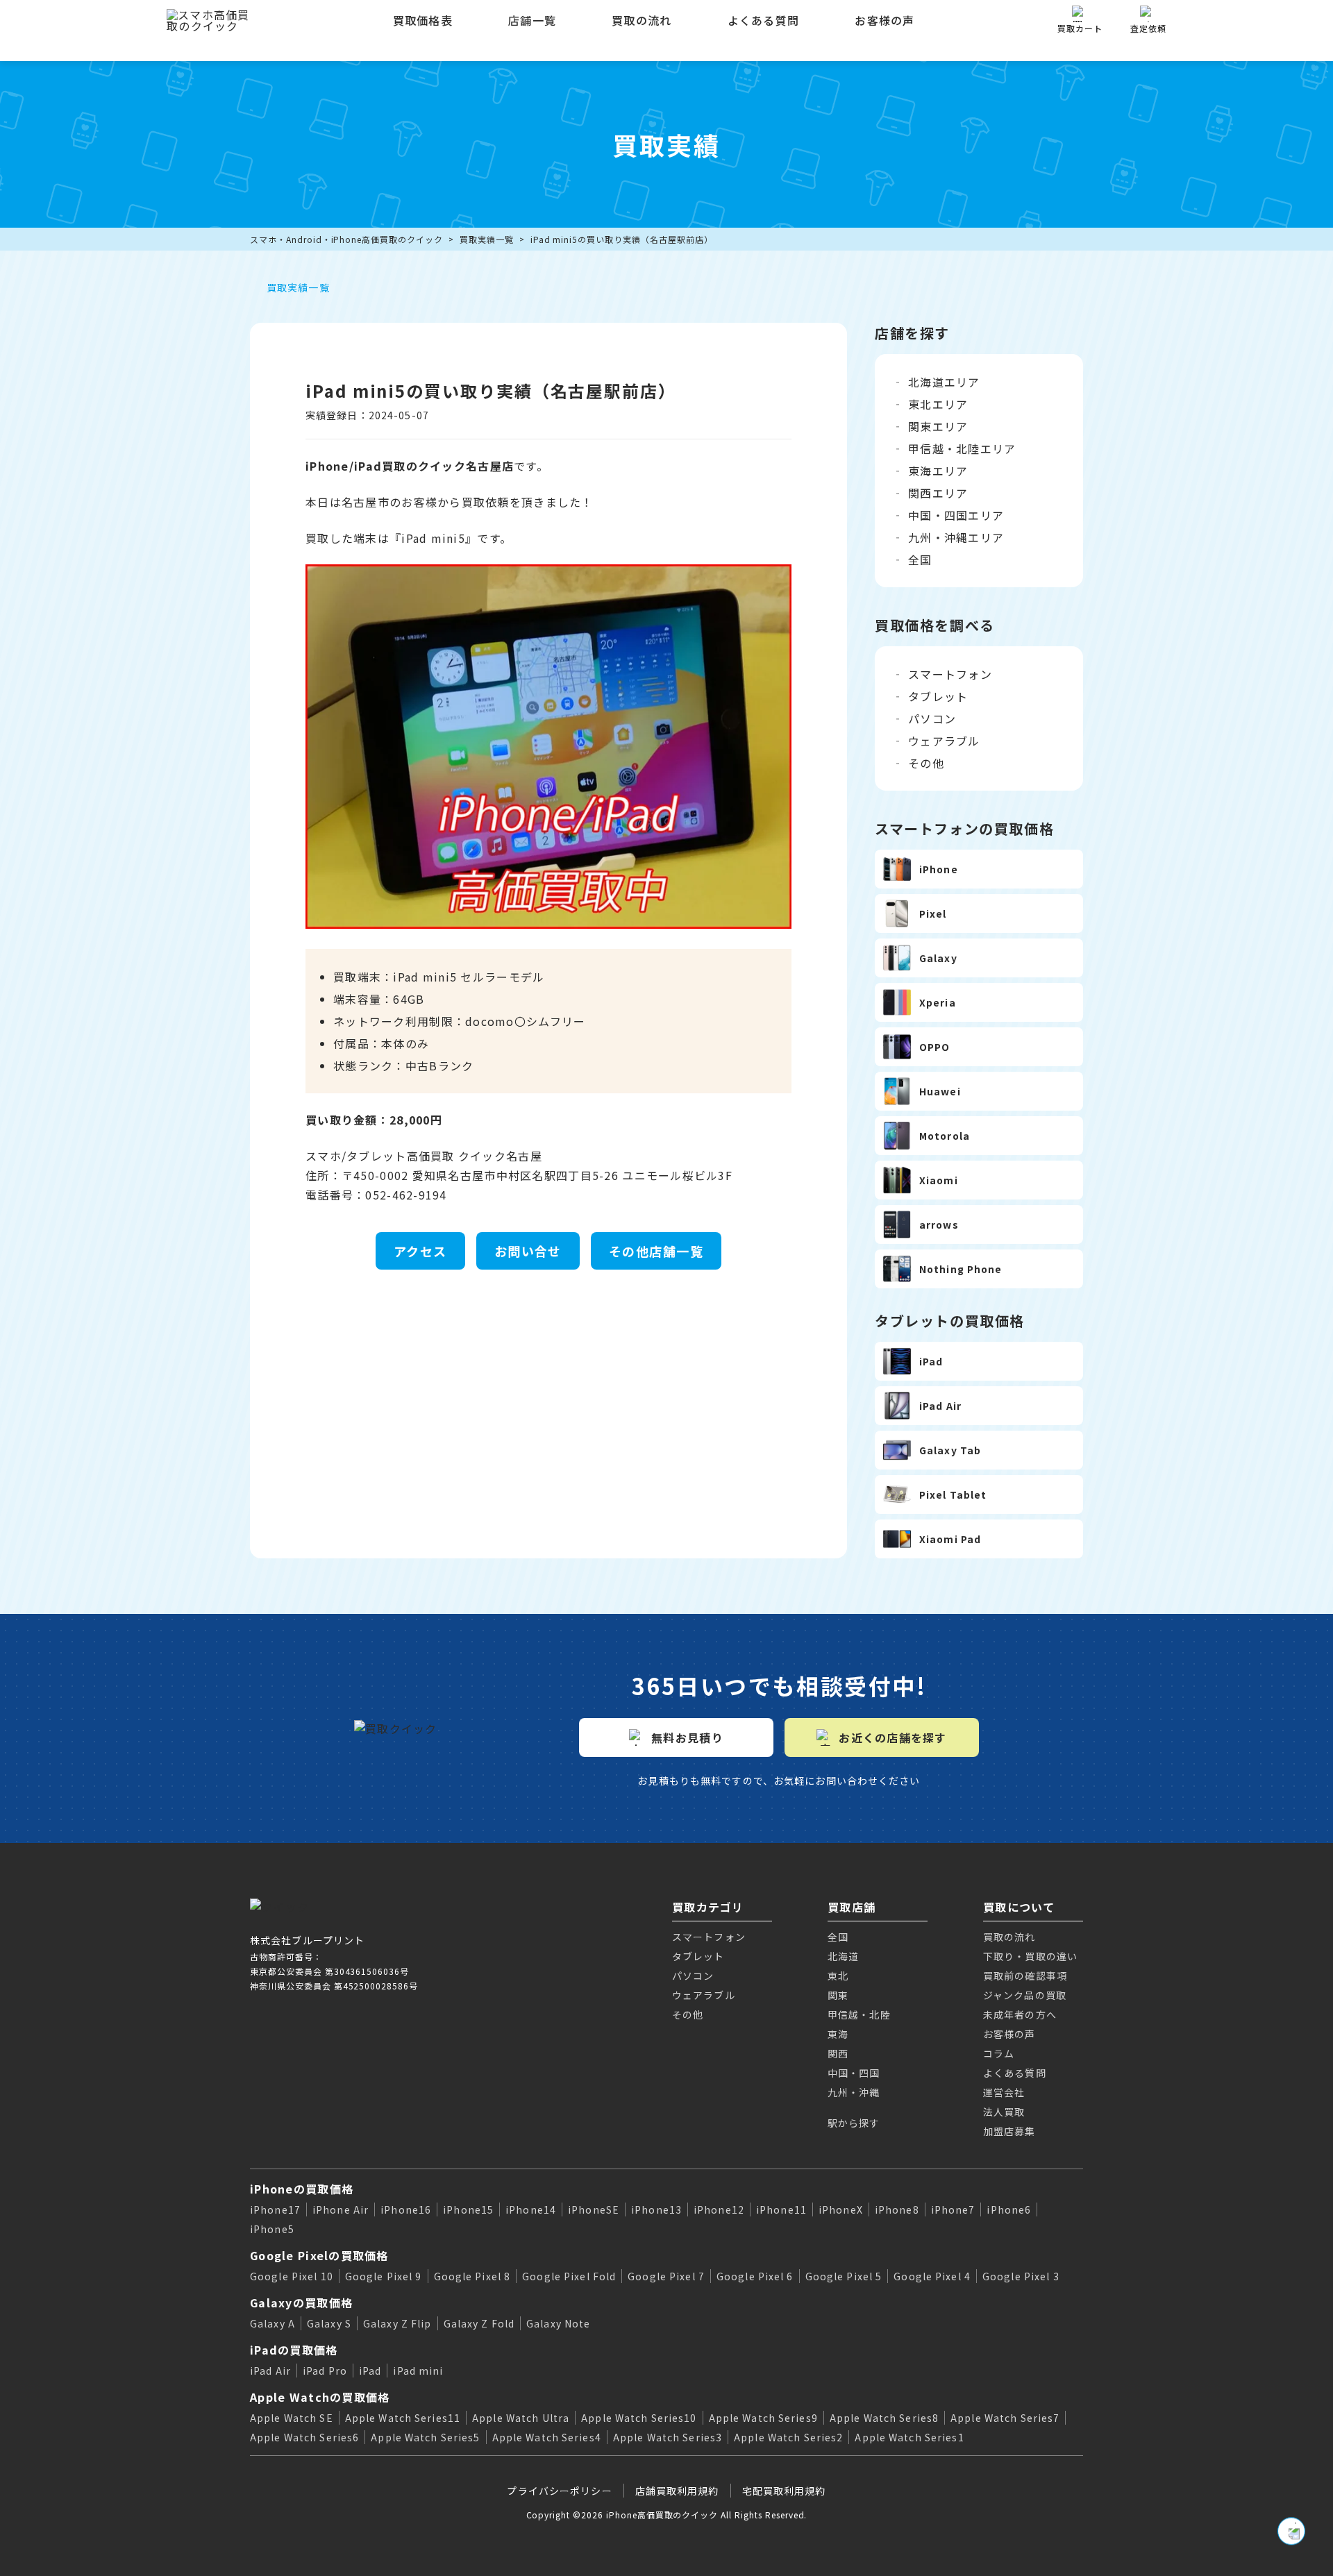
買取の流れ (642, 20)
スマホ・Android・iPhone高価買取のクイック (346, 239)
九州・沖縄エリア (956, 537)
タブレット (938, 696)
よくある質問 (764, 20)
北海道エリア (944, 382)
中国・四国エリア (956, 515)
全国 (920, 559)
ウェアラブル (944, 741)
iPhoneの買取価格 (302, 2189)
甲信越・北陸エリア (962, 448)
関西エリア (938, 493)
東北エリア (938, 404)
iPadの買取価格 (294, 2350)
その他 (926, 763)
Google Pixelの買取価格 (319, 2255)
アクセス (420, 1251)
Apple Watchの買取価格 (320, 2397)
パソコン (932, 718)
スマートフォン (950, 674)
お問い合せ (528, 1251)
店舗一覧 (532, 20)
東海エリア (938, 471)
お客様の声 (885, 20)
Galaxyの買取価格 (301, 2303)
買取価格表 (423, 20)
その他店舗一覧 (656, 1251)
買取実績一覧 (487, 239)
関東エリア (938, 426)
